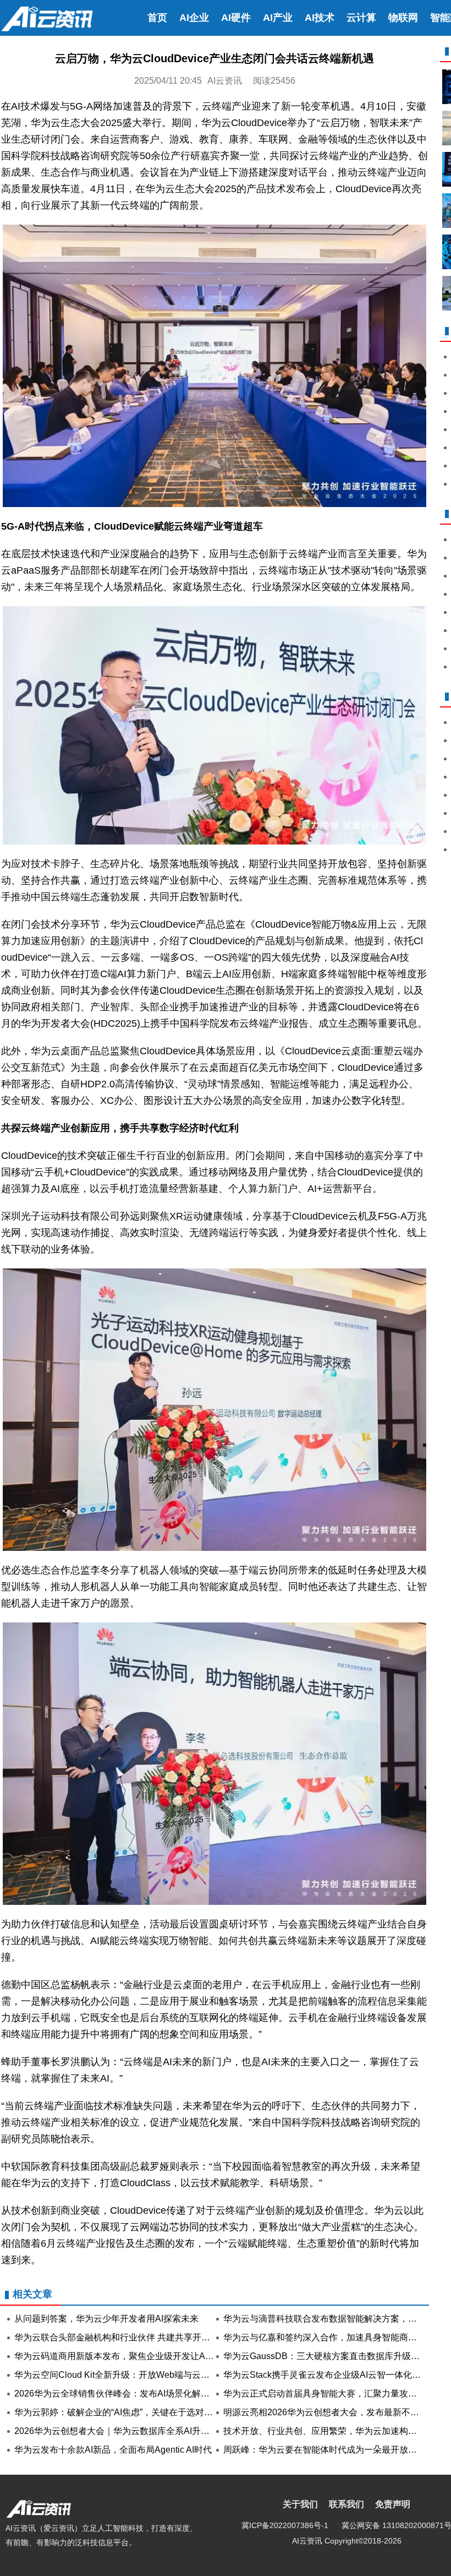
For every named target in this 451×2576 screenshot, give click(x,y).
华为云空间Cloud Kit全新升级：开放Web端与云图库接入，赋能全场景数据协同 (169, 2375)
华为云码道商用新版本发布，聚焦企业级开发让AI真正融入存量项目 (146, 2356)
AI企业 (194, 18)
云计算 (361, 18)
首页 (157, 18)
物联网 (403, 18)
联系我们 (346, 2504)
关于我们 (300, 2504)
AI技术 (320, 18)
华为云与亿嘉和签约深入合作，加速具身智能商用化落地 (333, 2337)
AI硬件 (236, 18)
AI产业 (278, 18)
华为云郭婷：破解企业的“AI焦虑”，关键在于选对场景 (118, 2412)
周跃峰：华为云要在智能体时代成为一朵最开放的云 (324, 2450)
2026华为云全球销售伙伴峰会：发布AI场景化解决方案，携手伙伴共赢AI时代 (164, 2393)
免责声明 (393, 2504)
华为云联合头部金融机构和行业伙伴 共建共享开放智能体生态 (134, 2337)
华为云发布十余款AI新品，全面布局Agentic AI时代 (113, 2450)
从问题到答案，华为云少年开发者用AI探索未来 (106, 2319)
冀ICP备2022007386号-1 (285, 2525)
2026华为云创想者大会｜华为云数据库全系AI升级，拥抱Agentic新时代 (153, 2431)
